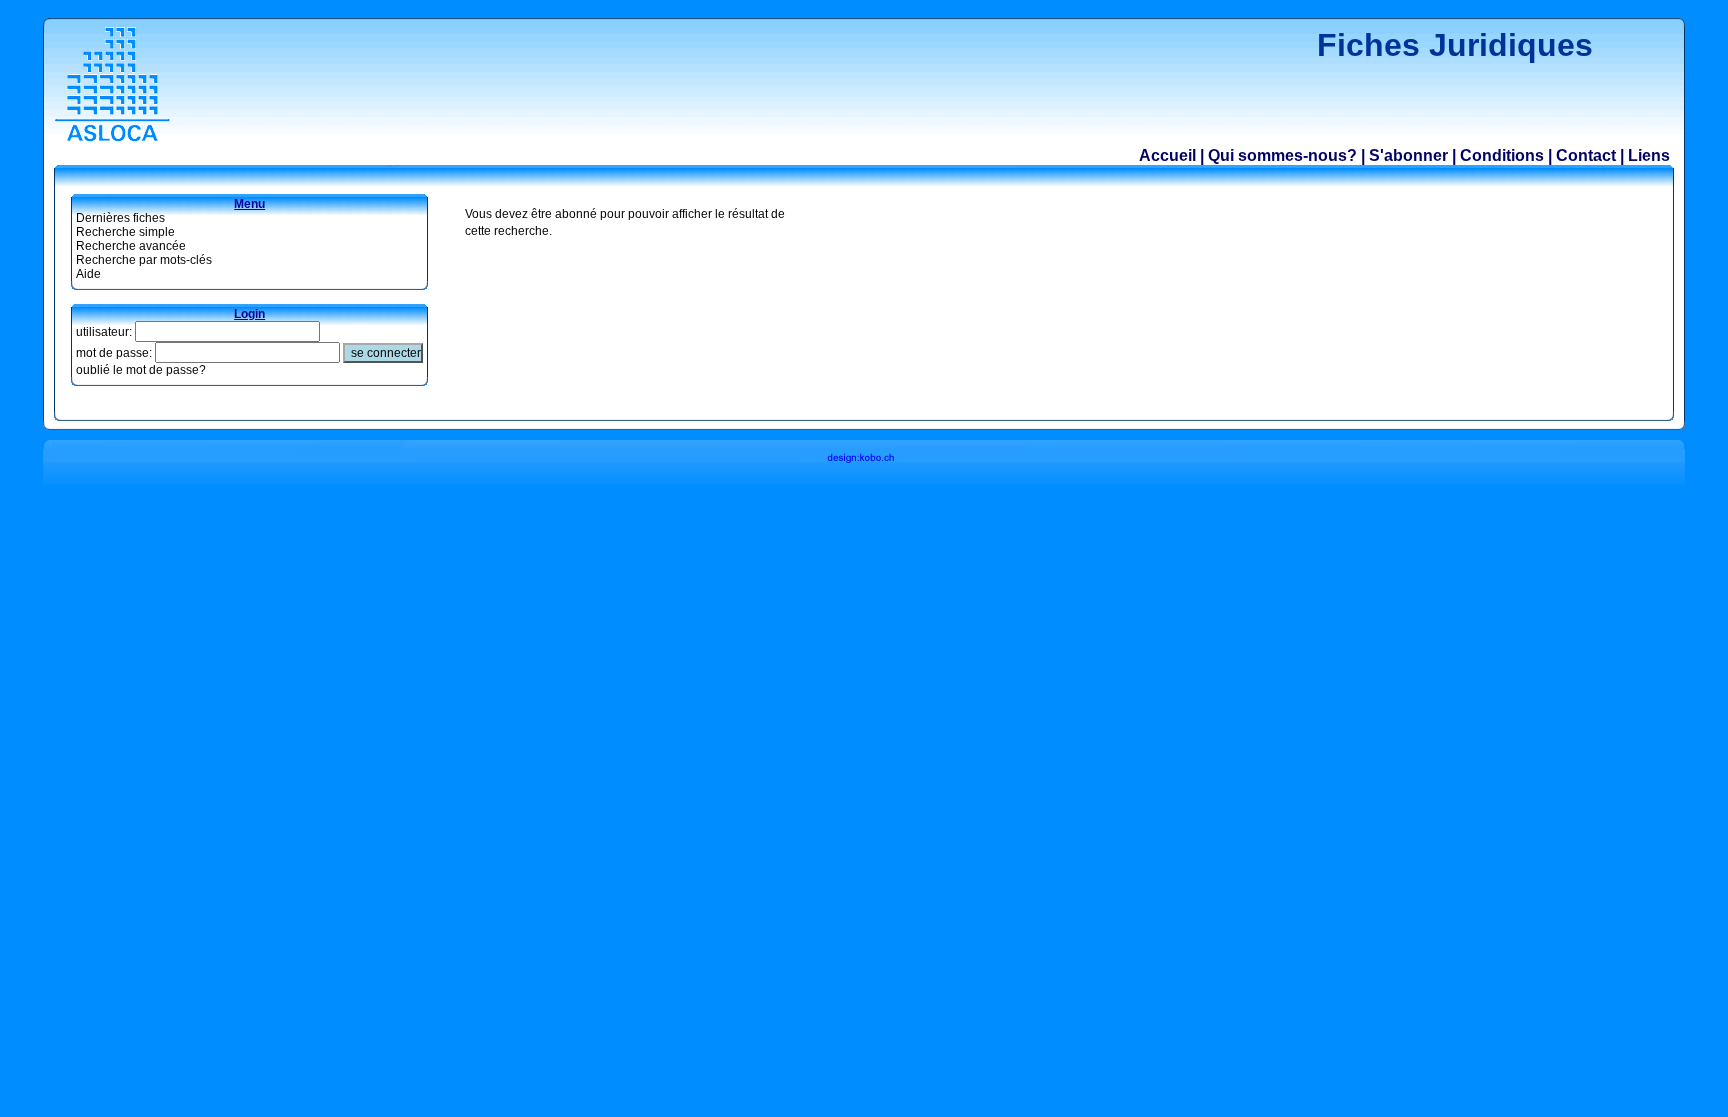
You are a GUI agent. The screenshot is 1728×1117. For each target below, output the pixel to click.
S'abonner (1408, 155)
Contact (1586, 155)
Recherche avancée (131, 246)
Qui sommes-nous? (1282, 155)
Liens (1649, 155)
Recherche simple (125, 232)
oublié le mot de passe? (141, 370)
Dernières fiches (120, 218)
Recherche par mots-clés (144, 260)
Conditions (1502, 155)
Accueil (1167, 155)
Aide (88, 274)
